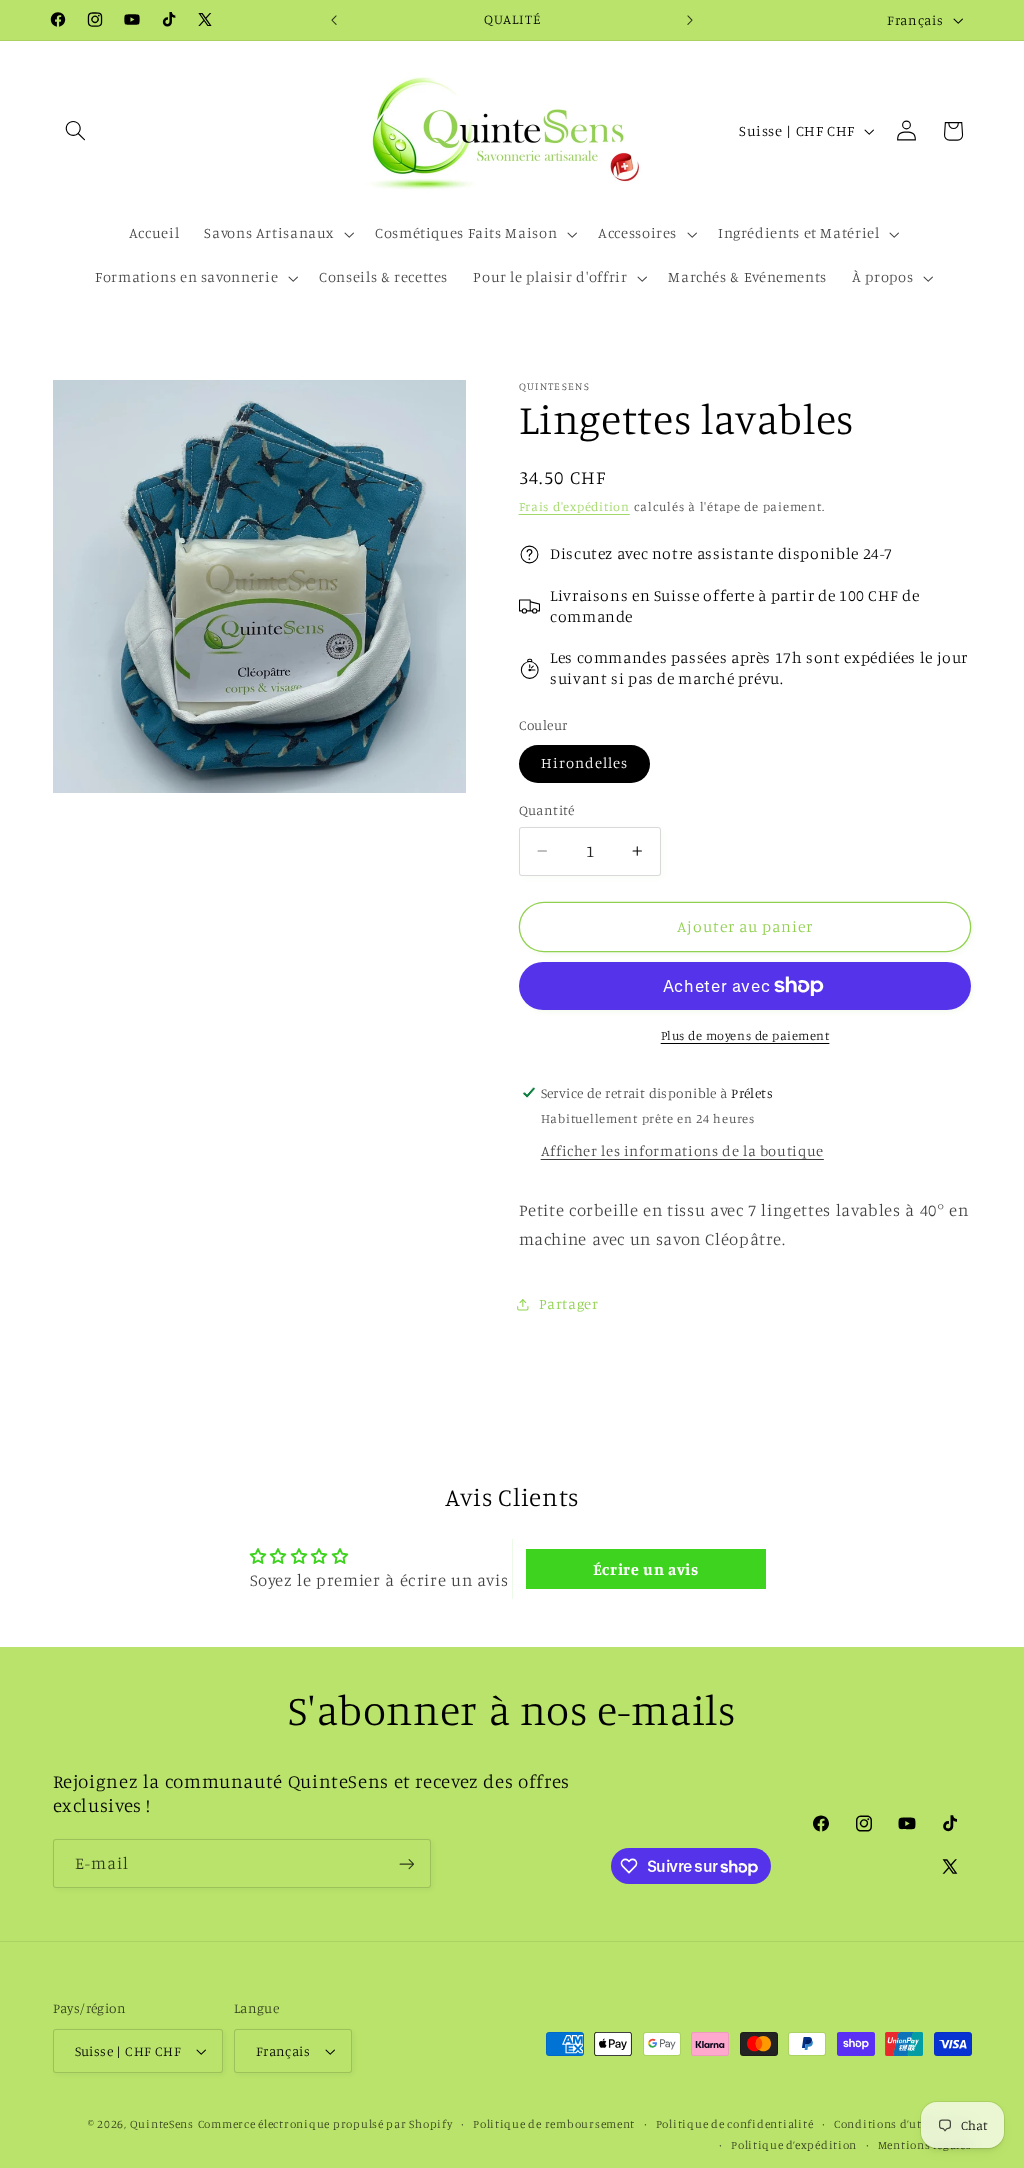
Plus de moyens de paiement (745, 1035)
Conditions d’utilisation (903, 2124)
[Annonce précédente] (334, 20)
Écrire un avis (646, 1569)
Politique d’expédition (794, 2145)
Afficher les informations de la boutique (682, 1150)
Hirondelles (585, 762)
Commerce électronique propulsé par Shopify (325, 2124)
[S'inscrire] (406, 1863)
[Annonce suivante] (690, 20)
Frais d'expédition (574, 506)
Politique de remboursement (554, 2124)
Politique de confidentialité (735, 2124)
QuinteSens (162, 2124)
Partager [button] (569, 1303)
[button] (76, 131)
